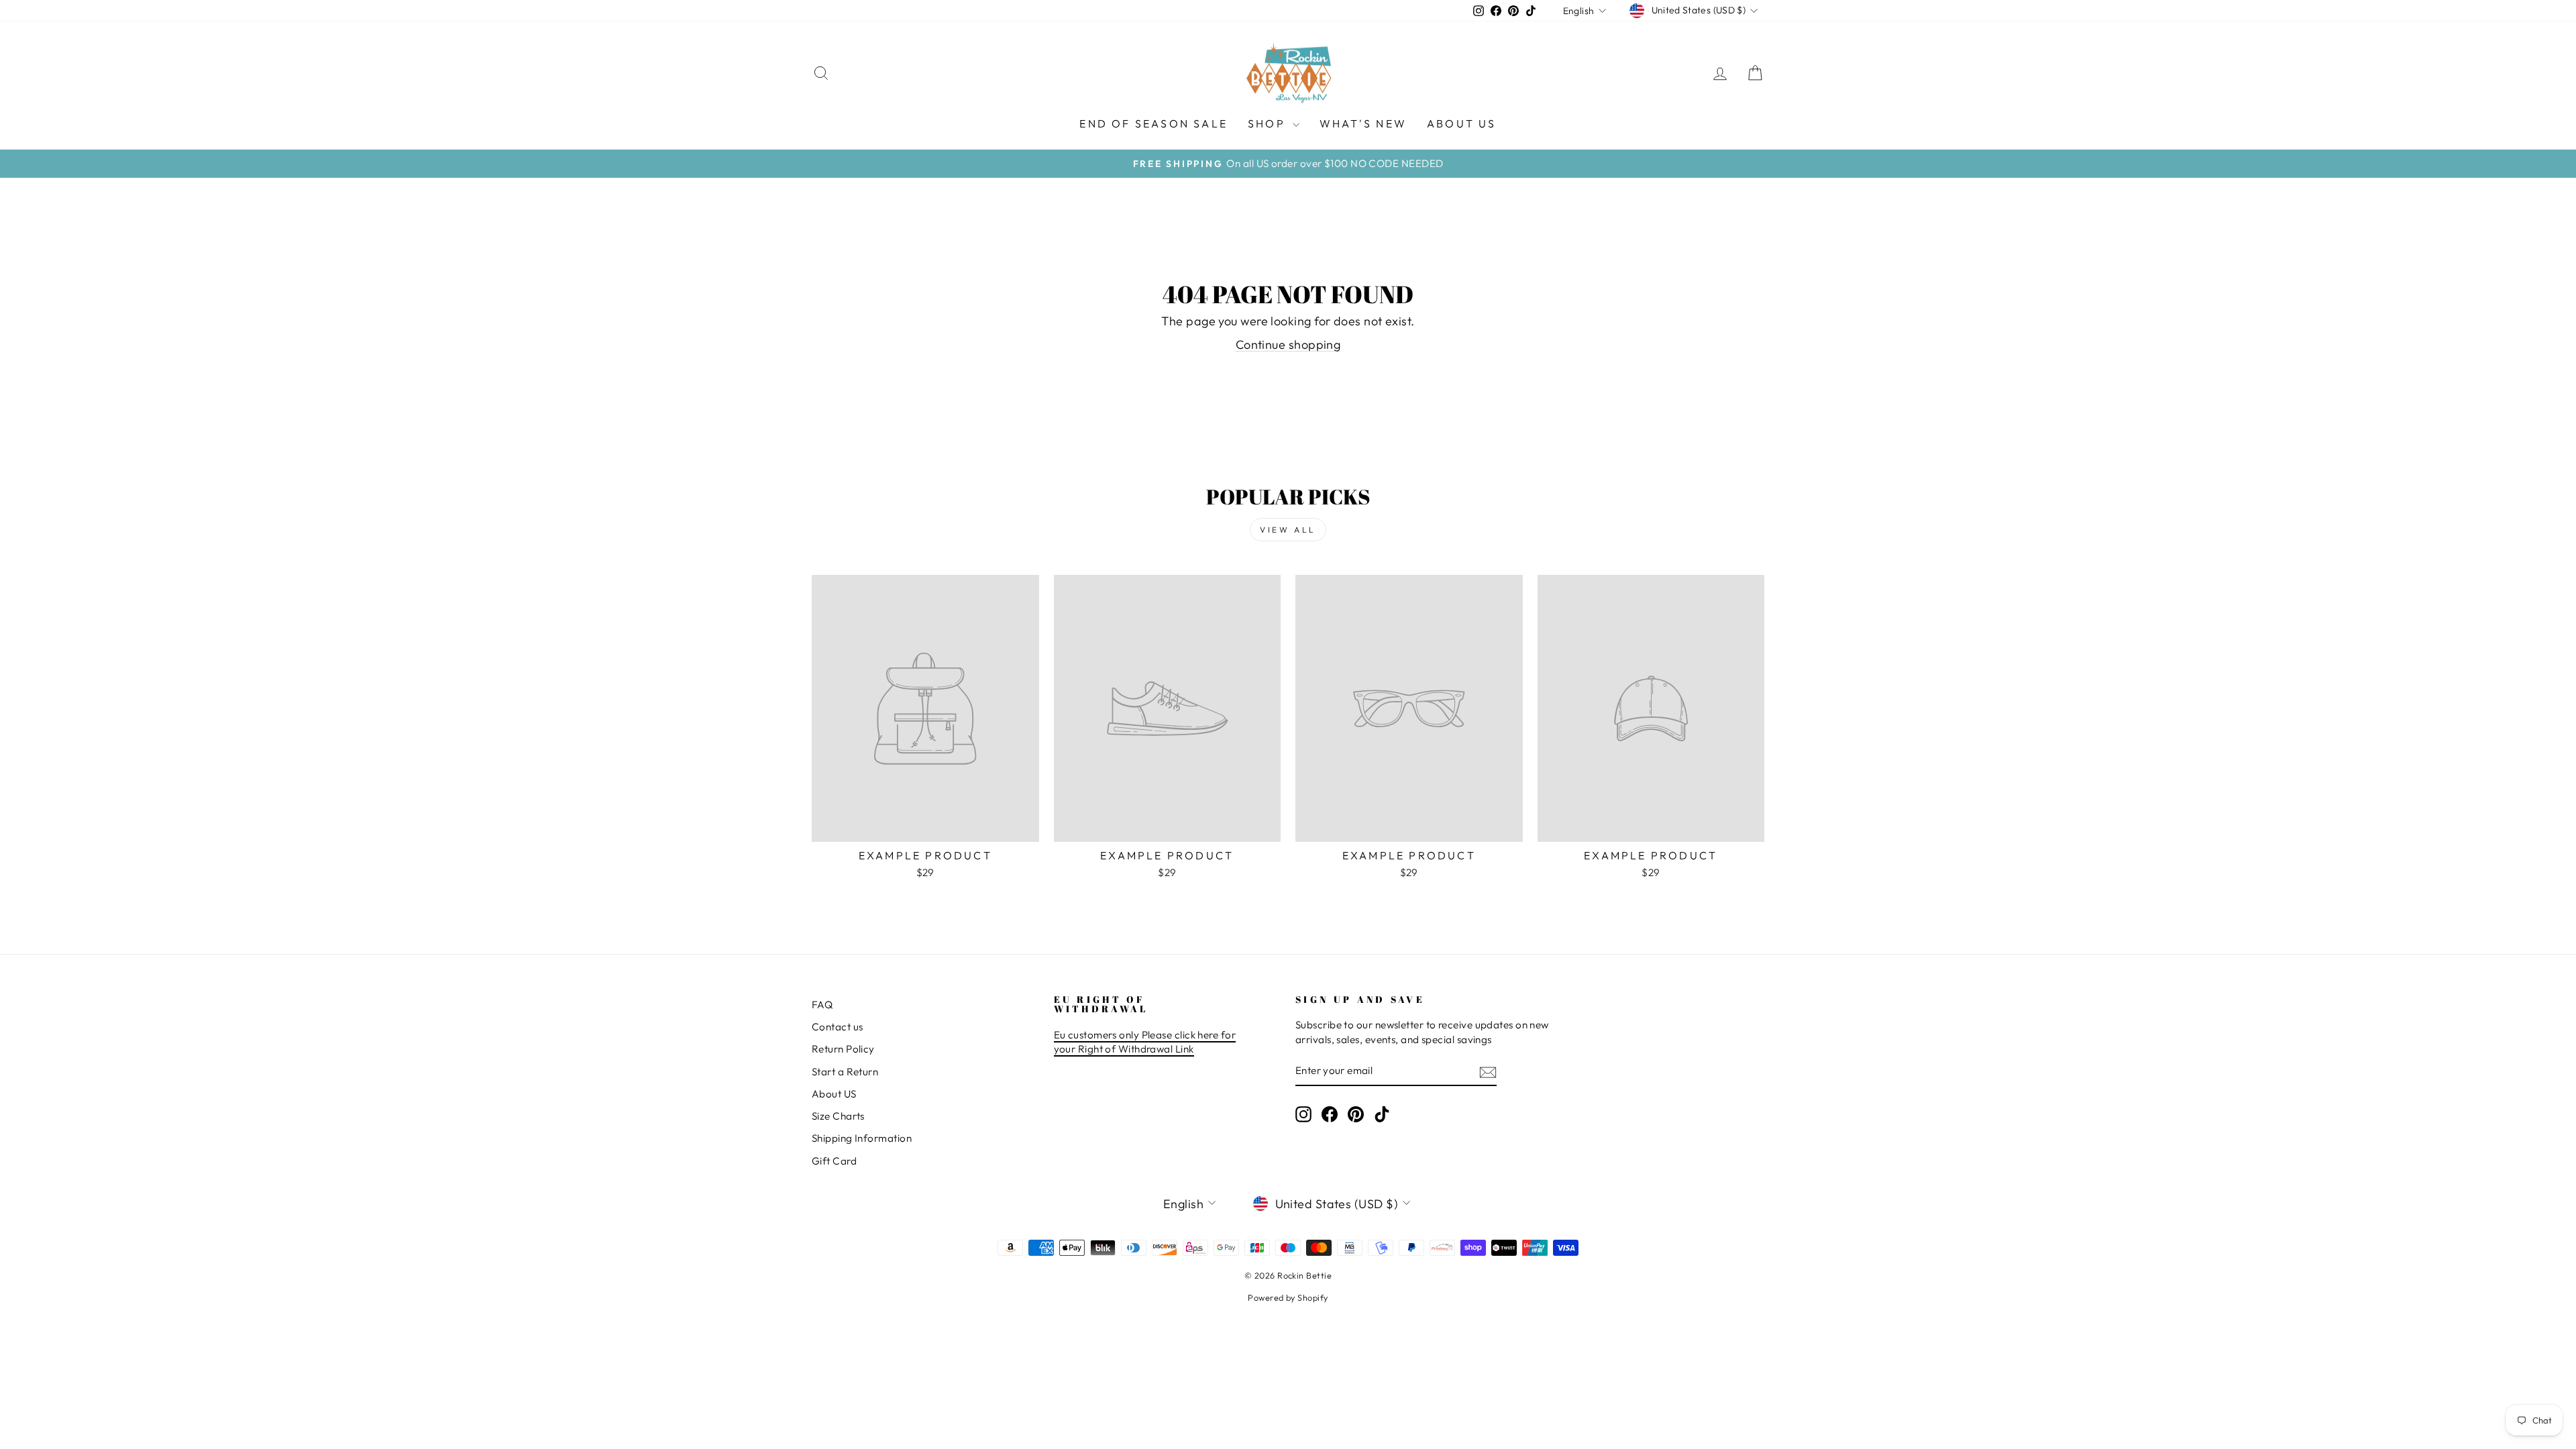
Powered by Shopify (1288, 1297)
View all (1288, 530)
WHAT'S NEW (1363, 123)
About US (834, 1094)
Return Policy (843, 1049)
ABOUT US (1462, 123)
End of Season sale (1153, 123)
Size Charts (838, 1116)
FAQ (822, 1005)
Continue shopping (1288, 344)
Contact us (838, 1027)
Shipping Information (862, 1138)
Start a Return (845, 1072)
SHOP (1269, 123)
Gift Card (834, 1161)
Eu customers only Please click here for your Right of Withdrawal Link (1145, 1042)
